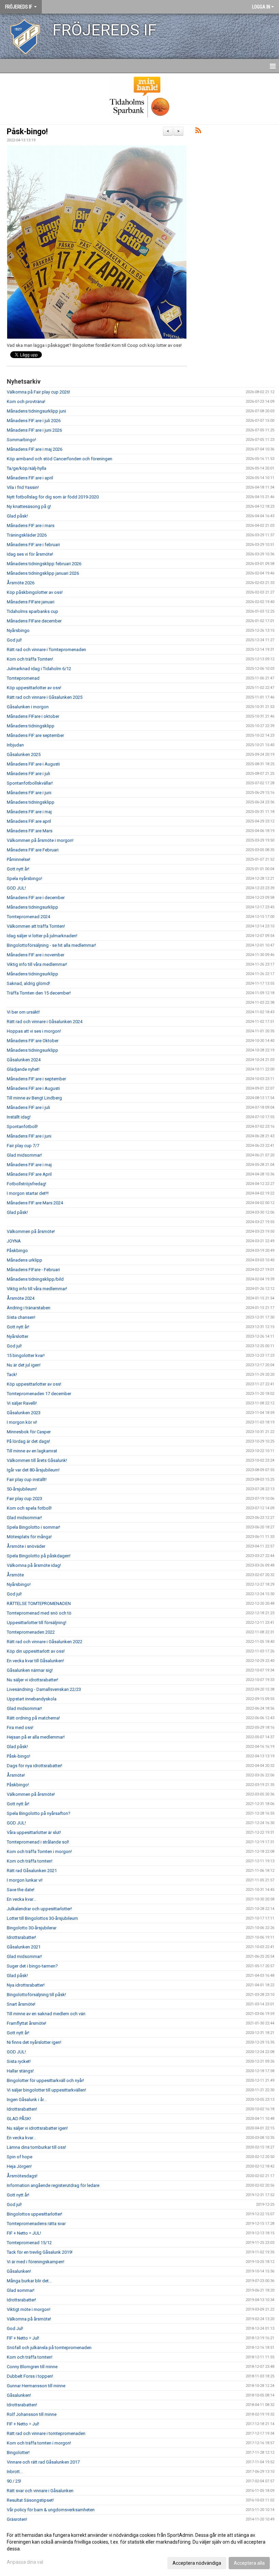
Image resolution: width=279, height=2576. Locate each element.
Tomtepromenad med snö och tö (39, 1613)
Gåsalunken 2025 (24, 754)
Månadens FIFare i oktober (33, 716)
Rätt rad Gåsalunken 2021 (32, 1871)
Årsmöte (15, 1575)
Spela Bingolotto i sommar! (34, 1527)
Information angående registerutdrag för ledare (53, 2185)
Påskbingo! (18, 1785)
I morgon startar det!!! (28, 1193)
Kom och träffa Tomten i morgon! (39, 1852)
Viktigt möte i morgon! (29, 2309)
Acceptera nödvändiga (197, 2563)
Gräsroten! (17, 2519)
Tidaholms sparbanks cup (32, 611)
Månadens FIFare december (34, 621)
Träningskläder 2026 (27, 535)
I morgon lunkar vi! (25, 1880)
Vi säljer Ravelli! (22, 1403)
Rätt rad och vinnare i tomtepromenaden (46, 2433)
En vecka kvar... (21, 1899)
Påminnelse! (19, 859)
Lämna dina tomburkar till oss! (36, 2147)
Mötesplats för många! (29, 1537)
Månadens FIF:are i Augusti (33, 764)
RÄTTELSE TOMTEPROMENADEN (39, 1603)
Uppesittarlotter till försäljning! (37, 1623)
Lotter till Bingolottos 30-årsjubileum (42, 1918)
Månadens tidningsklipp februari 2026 (44, 564)
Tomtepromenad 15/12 (29, 2243)
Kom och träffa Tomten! (30, 659)
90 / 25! (14, 2481)
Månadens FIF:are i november (36, 955)
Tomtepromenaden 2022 (31, 1632)
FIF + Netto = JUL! (24, 2233)
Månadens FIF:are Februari (33, 850)
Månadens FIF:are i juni (29, 793)
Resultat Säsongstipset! (30, 2500)
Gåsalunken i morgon (28, 707)
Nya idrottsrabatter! (26, 1985)
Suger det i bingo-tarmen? (32, 1966)
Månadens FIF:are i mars (31, 526)
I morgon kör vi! (22, 1422)
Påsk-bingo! (27, 132)
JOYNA (14, 1241)
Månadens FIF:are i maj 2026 (35, 449)
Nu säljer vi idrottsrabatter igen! (37, 2128)
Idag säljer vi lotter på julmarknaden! (42, 936)
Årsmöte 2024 (21, 1298)
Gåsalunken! (19, 2271)
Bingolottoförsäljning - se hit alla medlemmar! (51, 945)
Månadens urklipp (24, 1260)
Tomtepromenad (23, 678)
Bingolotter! (18, 2452)
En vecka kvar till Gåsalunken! (35, 1661)
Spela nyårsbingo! (24, 878)
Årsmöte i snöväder (26, 1546)
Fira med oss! (20, 1727)
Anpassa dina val (25, 2562)
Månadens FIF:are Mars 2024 (35, 1203)
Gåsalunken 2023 (24, 1413)
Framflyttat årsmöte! (27, 2023)
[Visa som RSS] (198, 132)
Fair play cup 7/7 (23, 1146)
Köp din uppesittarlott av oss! (36, 1651)
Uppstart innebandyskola (32, 1699)
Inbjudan (15, 745)
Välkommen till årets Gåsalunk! (37, 1460)
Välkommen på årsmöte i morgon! (40, 840)
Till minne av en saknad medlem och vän (46, 2014)
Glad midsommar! (24, 1155)
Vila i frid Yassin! (23, 487)
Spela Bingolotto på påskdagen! (39, 1556)
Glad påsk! (17, 516)
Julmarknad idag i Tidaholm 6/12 (39, 669)
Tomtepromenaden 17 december (39, 1394)
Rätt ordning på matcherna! (33, 1718)
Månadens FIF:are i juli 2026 (34, 421)
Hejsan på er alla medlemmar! (36, 1737)
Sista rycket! (19, 2061)
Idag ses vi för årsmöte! (30, 554)
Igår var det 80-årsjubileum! (33, 1470)
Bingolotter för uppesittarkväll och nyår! (45, 2080)
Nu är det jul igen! (24, 1365)
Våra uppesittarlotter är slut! (34, 1832)
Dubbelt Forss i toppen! (30, 2376)
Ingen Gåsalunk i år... (27, 2100)
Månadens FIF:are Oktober (33, 1041)
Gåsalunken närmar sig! (30, 1670)
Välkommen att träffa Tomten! (36, 926)
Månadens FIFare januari (31, 602)
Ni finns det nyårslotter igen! (34, 2042)
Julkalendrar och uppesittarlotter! (39, 1909)
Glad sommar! (21, 2290)
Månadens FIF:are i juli (28, 774)
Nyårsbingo (18, 630)
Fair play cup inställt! (27, 1479)
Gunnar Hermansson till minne (36, 2386)
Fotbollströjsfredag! (27, 1184)
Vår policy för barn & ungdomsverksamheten (51, 2510)
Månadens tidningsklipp (31, 726)
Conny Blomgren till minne (32, 2367)
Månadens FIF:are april (29, 821)
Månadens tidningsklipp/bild (35, 1279)
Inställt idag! (19, 1117)
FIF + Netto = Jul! (23, 2338)
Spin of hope (20, 2157)
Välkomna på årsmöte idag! (34, 1565)
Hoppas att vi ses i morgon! (34, 1031)
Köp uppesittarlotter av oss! (34, 688)
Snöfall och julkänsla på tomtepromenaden (49, 2348)
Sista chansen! (21, 1317)
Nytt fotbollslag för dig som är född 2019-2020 (53, 497)
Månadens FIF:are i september (36, 1079)
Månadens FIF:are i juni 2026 (34, 430)
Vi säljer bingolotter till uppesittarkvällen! (46, 2090)
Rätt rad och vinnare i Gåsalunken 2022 (45, 1642)
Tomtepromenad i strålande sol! (38, 1842)
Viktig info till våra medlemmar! (37, 964)
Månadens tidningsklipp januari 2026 (43, 573)
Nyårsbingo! (19, 1584)
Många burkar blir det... (29, 2281)
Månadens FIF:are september (35, 735)
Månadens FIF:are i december (36, 898)
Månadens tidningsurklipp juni (36, 411)
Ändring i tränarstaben (29, 1308)
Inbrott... (15, 2472)
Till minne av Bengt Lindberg (34, 1098)
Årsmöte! (16, 1775)
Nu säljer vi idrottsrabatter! (32, 1680)
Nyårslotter (18, 1336)
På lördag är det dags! (28, 1441)
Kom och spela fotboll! (29, 1508)
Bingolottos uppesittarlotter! (35, 2214)
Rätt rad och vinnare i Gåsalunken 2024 (45, 1022)
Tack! (12, 1375)
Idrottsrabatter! (21, 1937)
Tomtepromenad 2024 (28, 917)
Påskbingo (17, 1251)
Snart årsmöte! (21, 2004)
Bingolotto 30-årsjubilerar (32, 1928)
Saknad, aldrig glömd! (28, 983)
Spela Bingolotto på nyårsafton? (39, 1813)
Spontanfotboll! (22, 1127)
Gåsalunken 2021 (24, 1947)
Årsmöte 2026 (21, 583)
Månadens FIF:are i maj (29, 812)
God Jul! (15, 2328)
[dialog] (139, 2549)
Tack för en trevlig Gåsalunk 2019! (40, 2252)
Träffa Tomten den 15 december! (39, 993)
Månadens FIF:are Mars (30, 831)
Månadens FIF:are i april (30, 478)
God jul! (14, 640)
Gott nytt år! (18, 869)
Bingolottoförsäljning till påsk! (36, 1995)
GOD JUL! (16, 888)
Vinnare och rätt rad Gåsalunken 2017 (43, 2462)
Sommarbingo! (21, 440)
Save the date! (21, 1890)
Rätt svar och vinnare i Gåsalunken (40, 2491)
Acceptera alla (249, 2563)
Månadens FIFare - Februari (33, 1270)
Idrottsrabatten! (22, 2109)
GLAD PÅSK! (19, 2119)
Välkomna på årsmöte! (29, 2319)
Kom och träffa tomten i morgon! (39, 2443)
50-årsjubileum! (22, 1489)
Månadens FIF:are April (29, 1174)
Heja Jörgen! (19, 2166)
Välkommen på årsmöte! (31, 1231)
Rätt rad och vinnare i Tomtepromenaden (46, 650)
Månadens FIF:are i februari (33, 545)
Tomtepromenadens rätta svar (36, 2224)
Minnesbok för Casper (29, 1432)
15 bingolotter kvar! (26, 1355)
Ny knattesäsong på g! (29, 506)
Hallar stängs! (20, 2071)
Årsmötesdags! (22, 2176)
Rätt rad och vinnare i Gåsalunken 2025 (45, 697)
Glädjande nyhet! (23, 1069)
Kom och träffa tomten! (30, 1861)
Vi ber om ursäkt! (23, 1012)
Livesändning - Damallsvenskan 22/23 (44, 1689)
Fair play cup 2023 (24, 1499)
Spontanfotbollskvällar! (30, 783)
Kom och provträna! (26, 402)
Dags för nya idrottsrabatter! (35, 1766)
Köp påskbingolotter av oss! (35, 592)
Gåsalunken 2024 (24, 1060)
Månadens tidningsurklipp (32, 907)
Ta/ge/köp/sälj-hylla (27, 468)
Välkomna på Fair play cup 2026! (38, 392)
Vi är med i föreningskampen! (36, 2262)
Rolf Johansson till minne (32, 2414)
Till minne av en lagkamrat (32, 1451)
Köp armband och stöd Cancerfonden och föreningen (60, 459)
